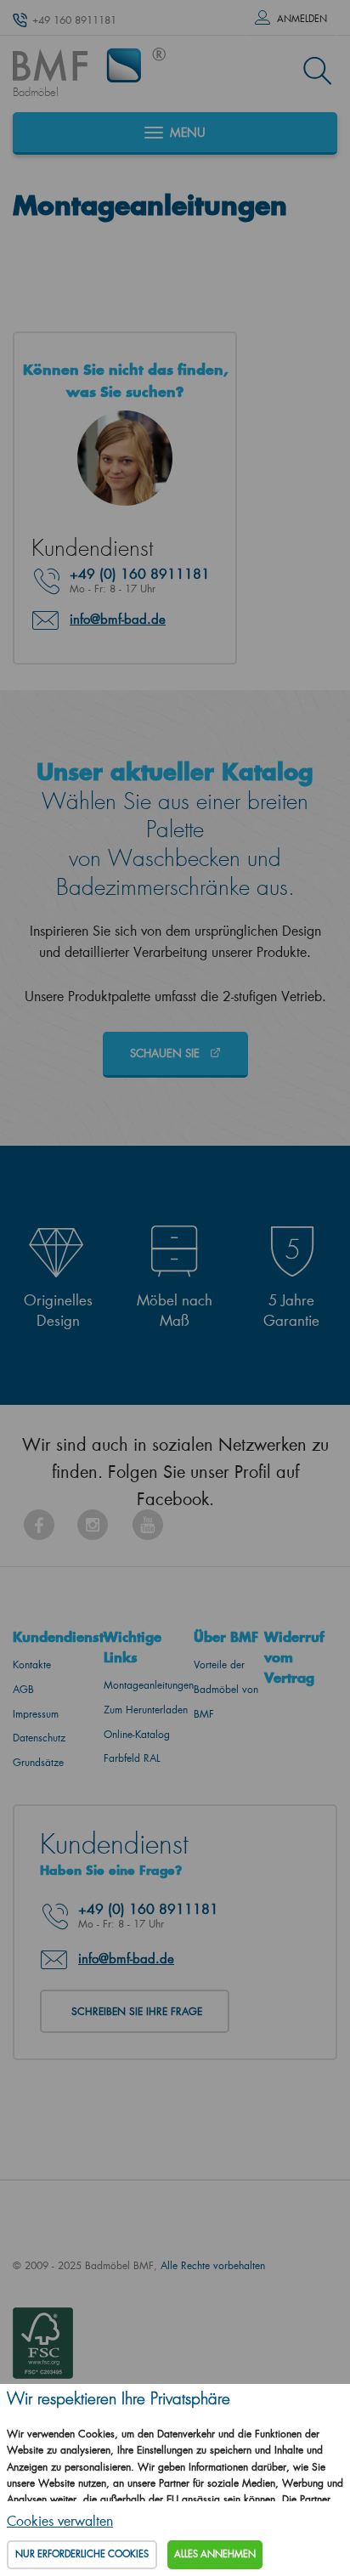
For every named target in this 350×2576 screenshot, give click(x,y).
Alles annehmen (215, 2554)
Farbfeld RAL (132, 1758)
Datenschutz (39, 1738)
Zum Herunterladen (146, 1710)
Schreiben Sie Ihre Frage (137, 2011)
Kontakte (32, 1664)
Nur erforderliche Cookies (82, 2554)
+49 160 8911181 (74, 20)
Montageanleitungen (149, 1685)
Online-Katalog (137, 1734)
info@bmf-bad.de (118, 619)
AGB (23, 1689)
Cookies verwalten (60, 2520)
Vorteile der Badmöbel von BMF (226, 1689)
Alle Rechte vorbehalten (213, 2265)
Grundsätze (38, 1762)
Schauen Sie (167, 1053)
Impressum (36, 1714)
